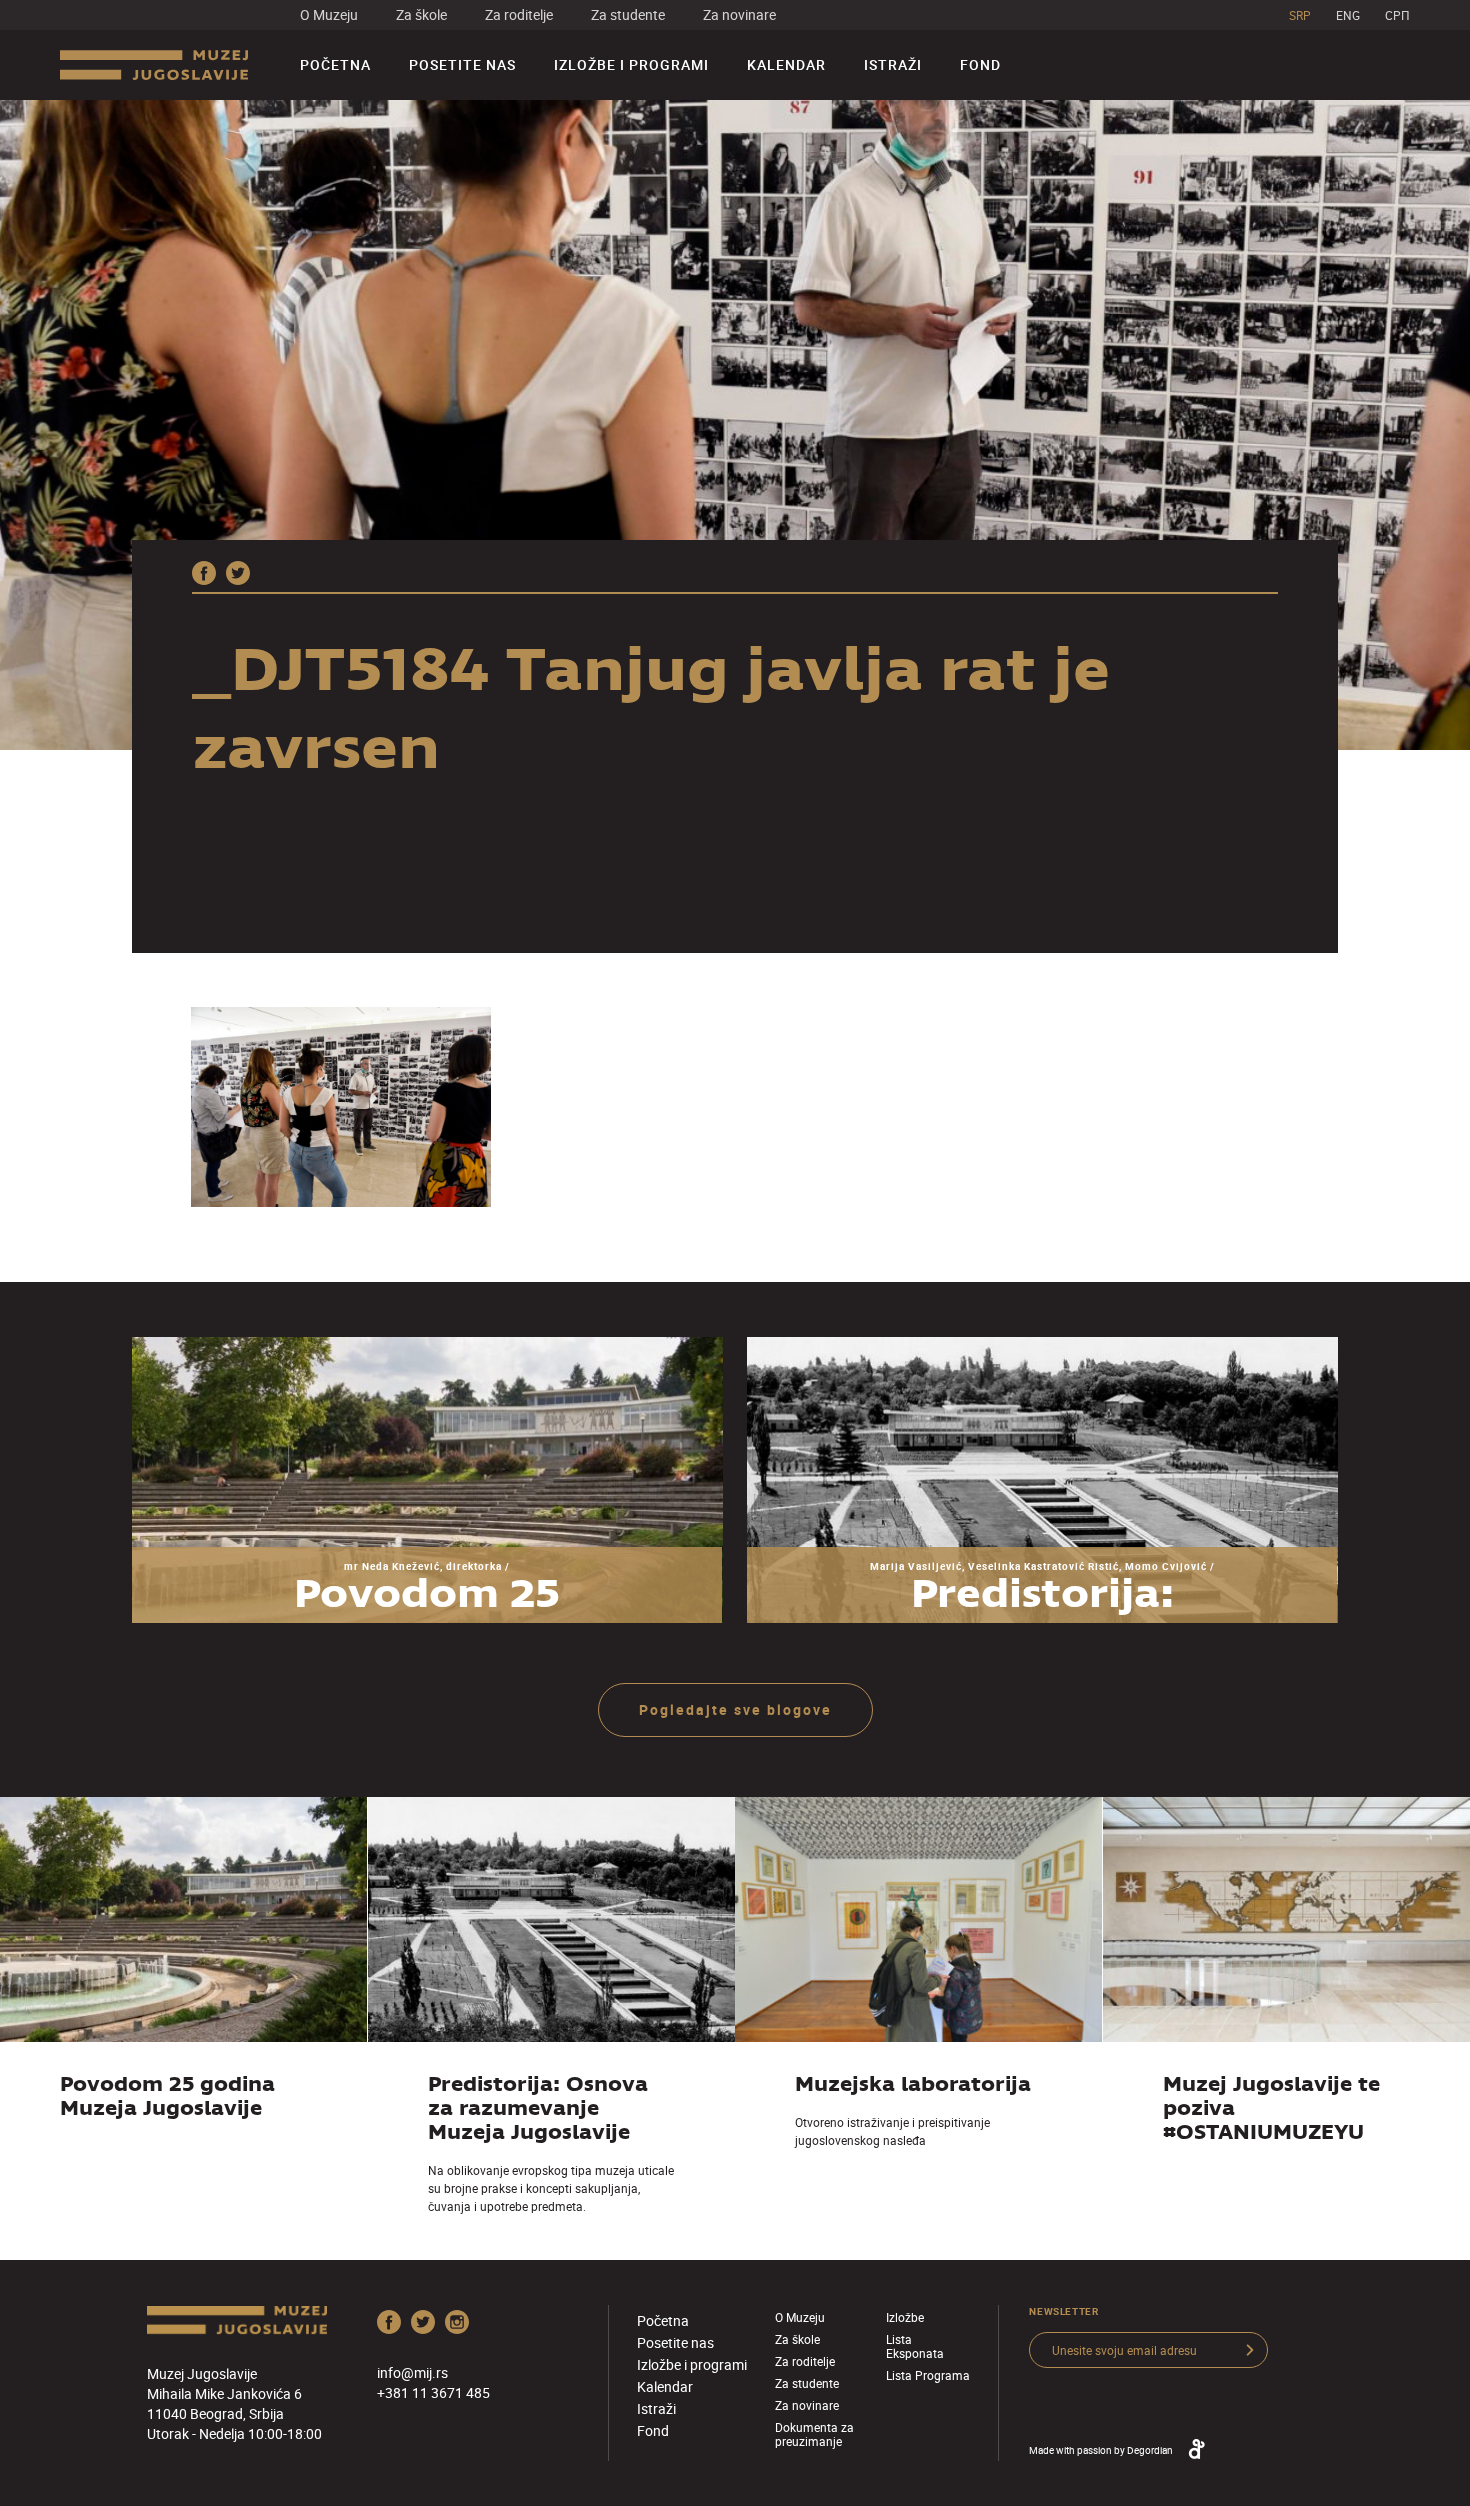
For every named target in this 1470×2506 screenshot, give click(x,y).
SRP (1300, 15)
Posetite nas (462, 64)
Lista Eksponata (915, 2346)
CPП (1397, 15)
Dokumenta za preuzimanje (814, 2434)
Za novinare (739, 14)
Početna (335, 64)
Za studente (628, 14)
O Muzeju (329, 14)
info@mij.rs (412, 2372)
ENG (1348, 15)
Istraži (893, 64)
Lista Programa (928, 2375)
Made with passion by (1101, 2450)
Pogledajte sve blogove (735, 1709)
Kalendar (786, 64)
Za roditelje (519, 14)
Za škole (421, 14)
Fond (980, 64)
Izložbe (905, 2317)
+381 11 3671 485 (433, 2392)
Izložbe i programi (631, 64)
